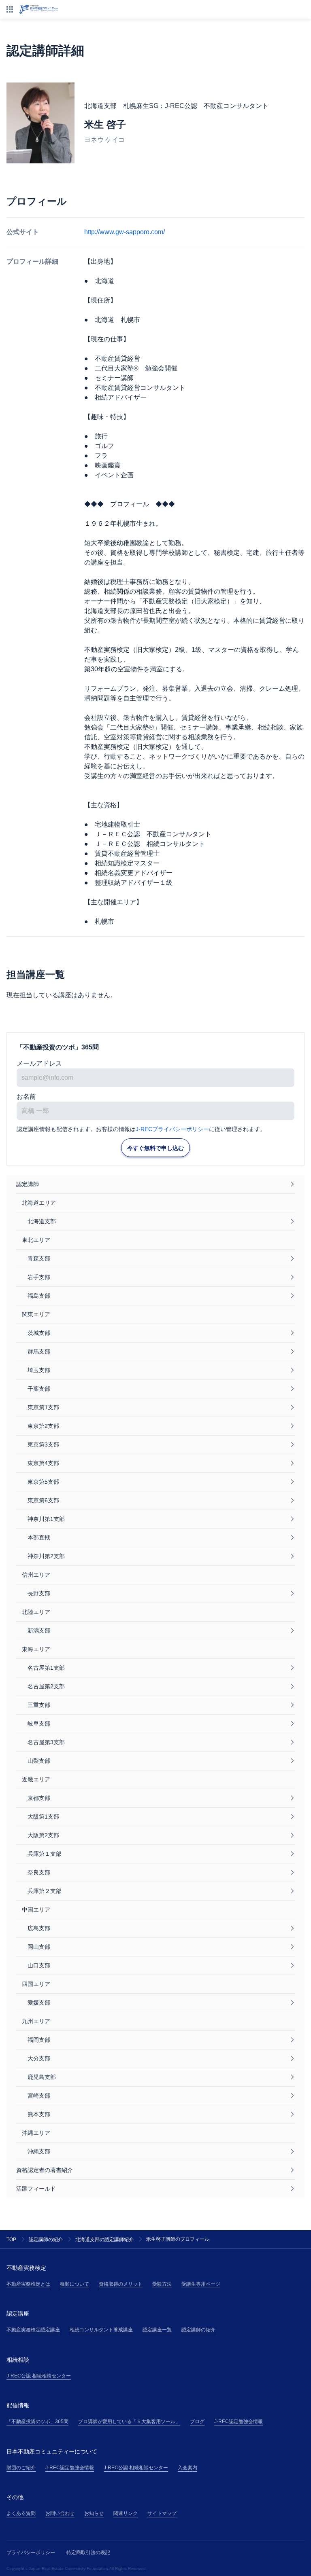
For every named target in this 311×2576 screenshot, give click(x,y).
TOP (11, 2240)
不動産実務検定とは (28, 2284)
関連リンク (126, 2513)
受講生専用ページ (201, 2284)
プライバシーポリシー (31, 2553)
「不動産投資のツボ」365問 (37, 2422)
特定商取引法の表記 (88, 2553)
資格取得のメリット (121, 2284)
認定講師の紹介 (46, 2240)
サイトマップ (162, 2513)
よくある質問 (21, 2513)
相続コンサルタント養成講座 (101, 2330)
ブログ (197, 2422)
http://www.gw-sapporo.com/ (125, 232)
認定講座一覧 (157, 2330)
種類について (75, 2284)
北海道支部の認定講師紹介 (104, 2240)
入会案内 (187, 2468)
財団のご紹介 (21, 2468)
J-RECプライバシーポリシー (172, 1129)
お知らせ (94, 2513)
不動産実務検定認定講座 (33, 2330)
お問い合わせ (60, 2513)
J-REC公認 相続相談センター (39, 2376)
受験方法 (162, 2284)
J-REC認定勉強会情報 (239, 2422)
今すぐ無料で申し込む (155, 1148)
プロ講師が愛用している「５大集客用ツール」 (129, 2422)
